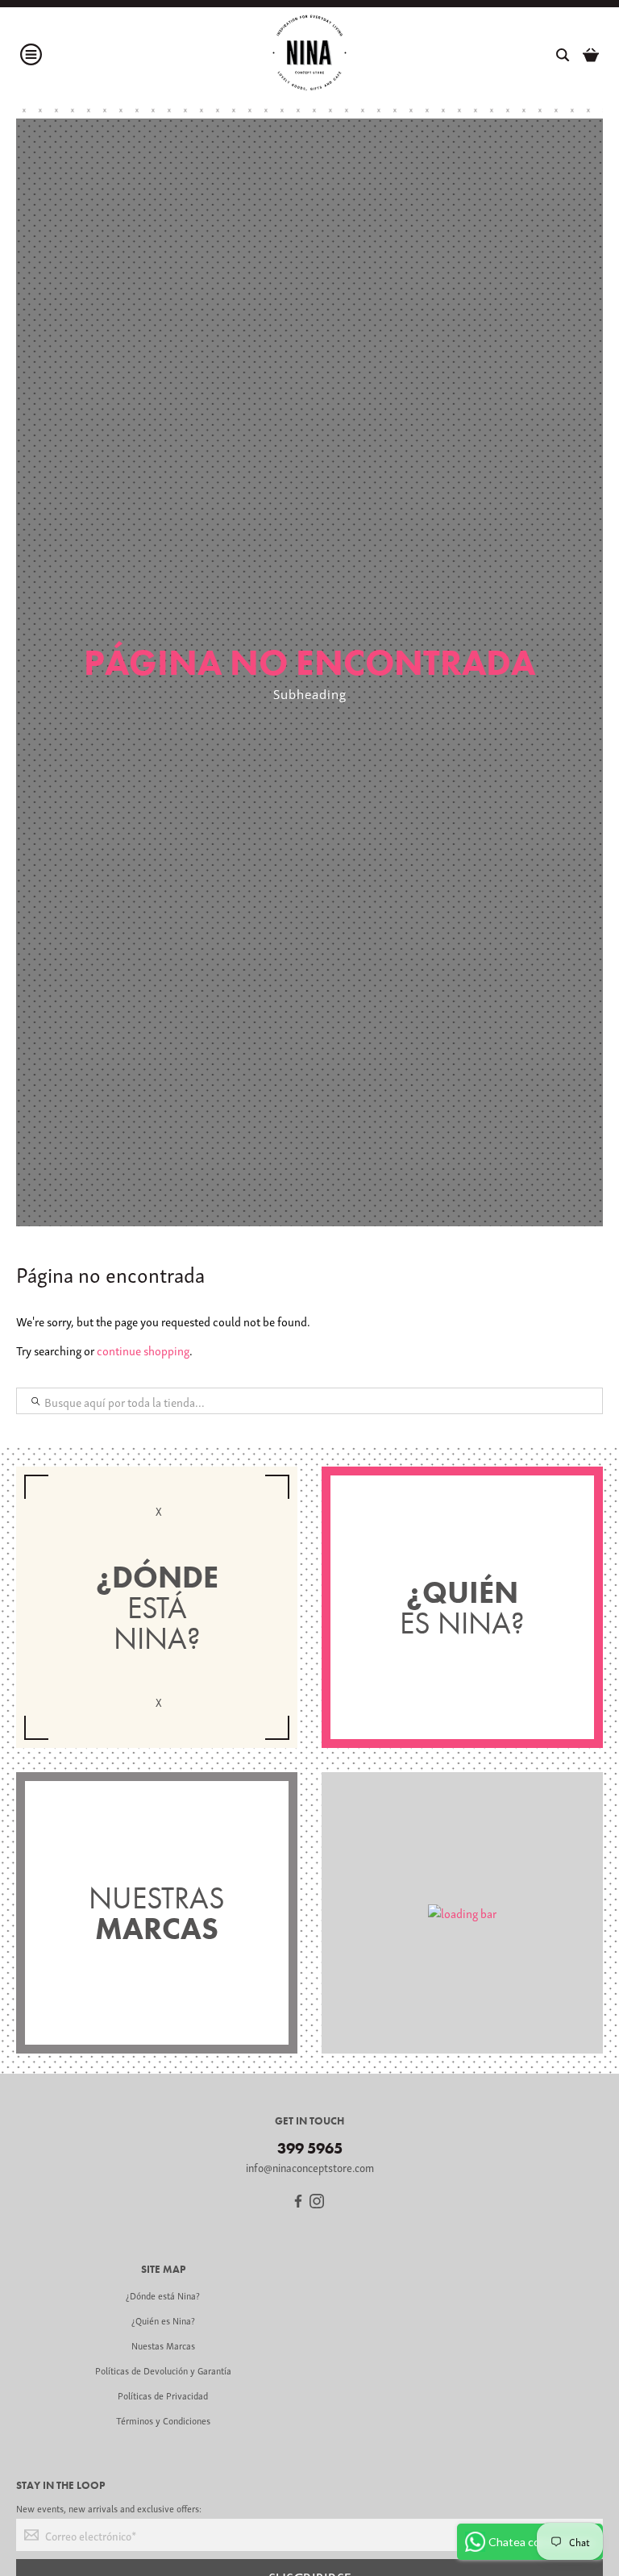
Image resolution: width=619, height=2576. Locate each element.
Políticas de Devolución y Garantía (163, 2370)
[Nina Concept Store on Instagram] (317, 2203)
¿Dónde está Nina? (163, 2295)
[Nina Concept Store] (309, 55)
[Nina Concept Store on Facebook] (298, 2203)
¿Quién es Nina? (163, 2320)
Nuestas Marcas (163, 2345)
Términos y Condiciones (163, 2420)
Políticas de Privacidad (163, 2395)
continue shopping (143, 1350)
